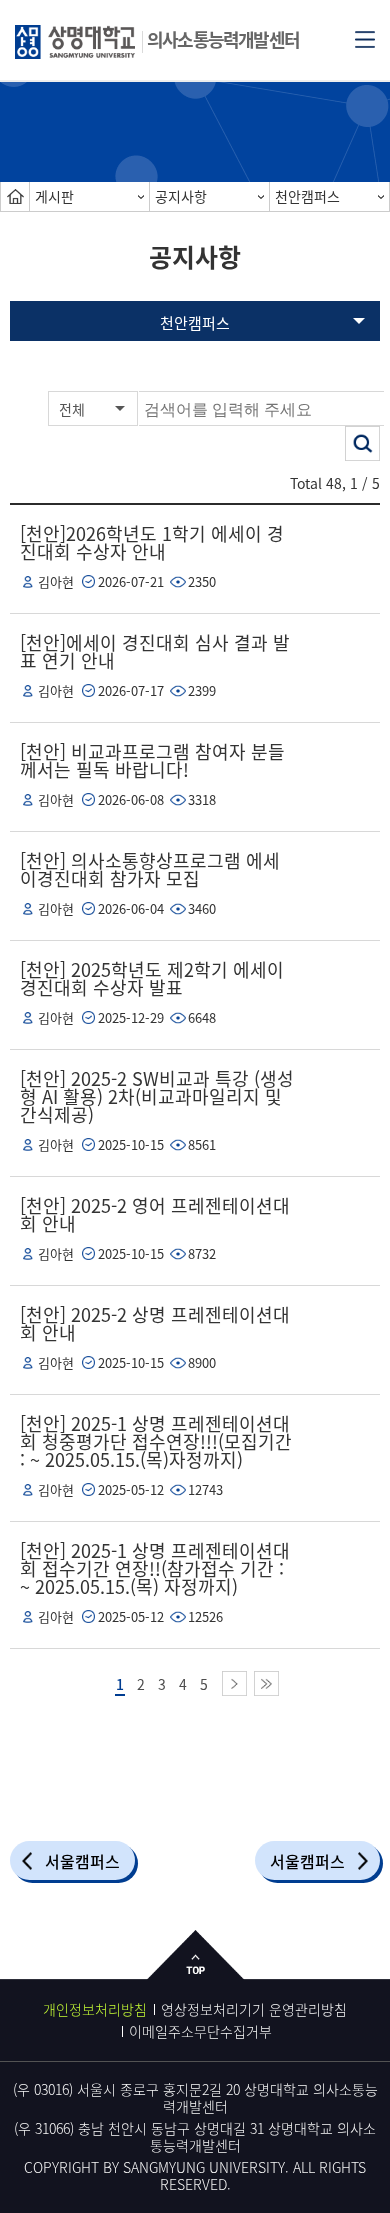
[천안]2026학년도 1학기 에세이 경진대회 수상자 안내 (152, 542)
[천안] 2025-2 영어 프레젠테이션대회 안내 (155, 1214)
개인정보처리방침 (95, 2009)
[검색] (362, 443)
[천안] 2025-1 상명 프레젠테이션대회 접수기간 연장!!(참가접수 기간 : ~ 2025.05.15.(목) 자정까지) (155, 1568)
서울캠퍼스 (82, 1861)
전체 (72, 409)
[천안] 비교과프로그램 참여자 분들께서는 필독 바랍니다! (152, 760)
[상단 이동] (195, 1970)
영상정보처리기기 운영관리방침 (254, 2009)
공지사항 (181, 196)
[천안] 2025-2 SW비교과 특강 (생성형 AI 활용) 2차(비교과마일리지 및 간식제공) (157, 1096)
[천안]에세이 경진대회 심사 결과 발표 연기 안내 (155, 651)
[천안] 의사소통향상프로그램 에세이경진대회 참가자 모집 (150, 869)
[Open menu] (365, 38)
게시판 (54, 196)
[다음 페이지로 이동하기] (234, 1683)
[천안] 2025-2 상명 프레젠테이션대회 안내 (155, 1323)
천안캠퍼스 (307, 196)
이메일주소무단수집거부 (200, 2031)
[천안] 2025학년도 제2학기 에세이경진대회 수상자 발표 (152, 978)
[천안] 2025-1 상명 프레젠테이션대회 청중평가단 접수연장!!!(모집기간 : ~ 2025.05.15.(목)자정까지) (156, 1441)
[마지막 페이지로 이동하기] (266, 1683)
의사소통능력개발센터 (223, 39)
